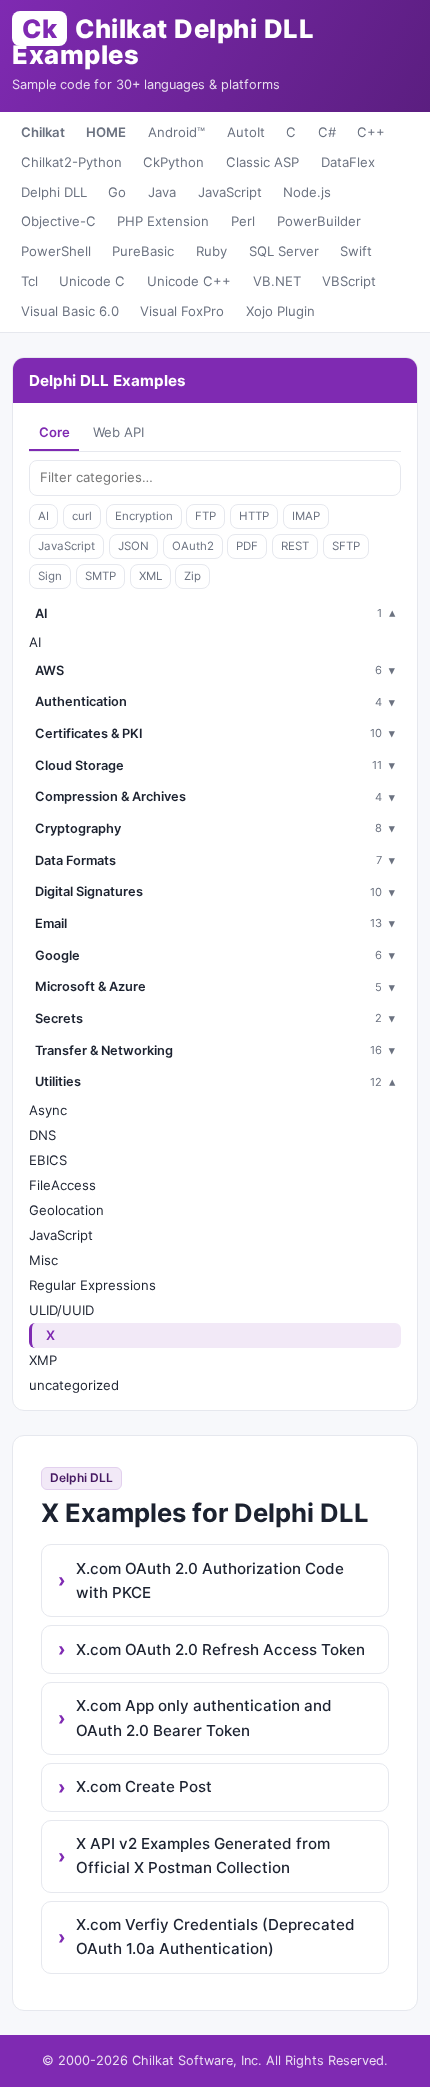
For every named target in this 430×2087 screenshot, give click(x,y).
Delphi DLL (54, 192)
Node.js (307, 192)
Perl (243, 221)
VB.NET (277, 281)
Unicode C (92, 281)
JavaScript (230, 192)
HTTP (254, 516)
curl (82, 516)
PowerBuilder (319, 221)
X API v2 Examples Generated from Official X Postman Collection (203, 1855)
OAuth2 (193, 546)
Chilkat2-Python (71, 162)
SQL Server (284, 251)
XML (150, 576)
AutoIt (246, 132)
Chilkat (43, 132)
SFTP (346, 546)
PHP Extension (163, 221)
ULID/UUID (61, 1310)
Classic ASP (262, 162)
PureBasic (143, 251)
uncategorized (74, 1385)
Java (162, 192)
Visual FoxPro (182, 311)
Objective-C (58, 221)
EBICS (48, 1160)
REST (295, 546)
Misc (43, 1260)
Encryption (144, 516)
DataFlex (348, 162)
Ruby (211, 251)
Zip (192, 576)
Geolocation (66, 1210)
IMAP (306, 516)
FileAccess (62, 1185)
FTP (205, 516)
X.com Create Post (144, 1786)
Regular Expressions (92, 1285)
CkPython (173, 162)
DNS (42, 1135)
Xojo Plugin (280, 311)
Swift (356, 251)
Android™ (176, 132)
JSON (133, 546)
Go (117, 192)
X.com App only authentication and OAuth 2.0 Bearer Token (204, 1717)
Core (54, 432)
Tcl (29, 281)
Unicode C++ (189, 281)
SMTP (100, 576)
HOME (106, 132)
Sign (50, 576)
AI (43, 516)
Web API (118, 432)
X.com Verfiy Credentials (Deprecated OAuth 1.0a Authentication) (215, 1936)
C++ (371, 132)
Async (48, 1110)
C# (327, 132)
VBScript (349, 281)
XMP (43, 1360)
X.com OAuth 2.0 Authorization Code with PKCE (210, 1580)
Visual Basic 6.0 (70, 311)
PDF (247, 546)
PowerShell (56, 251)
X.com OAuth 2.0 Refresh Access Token (220, 1649)
